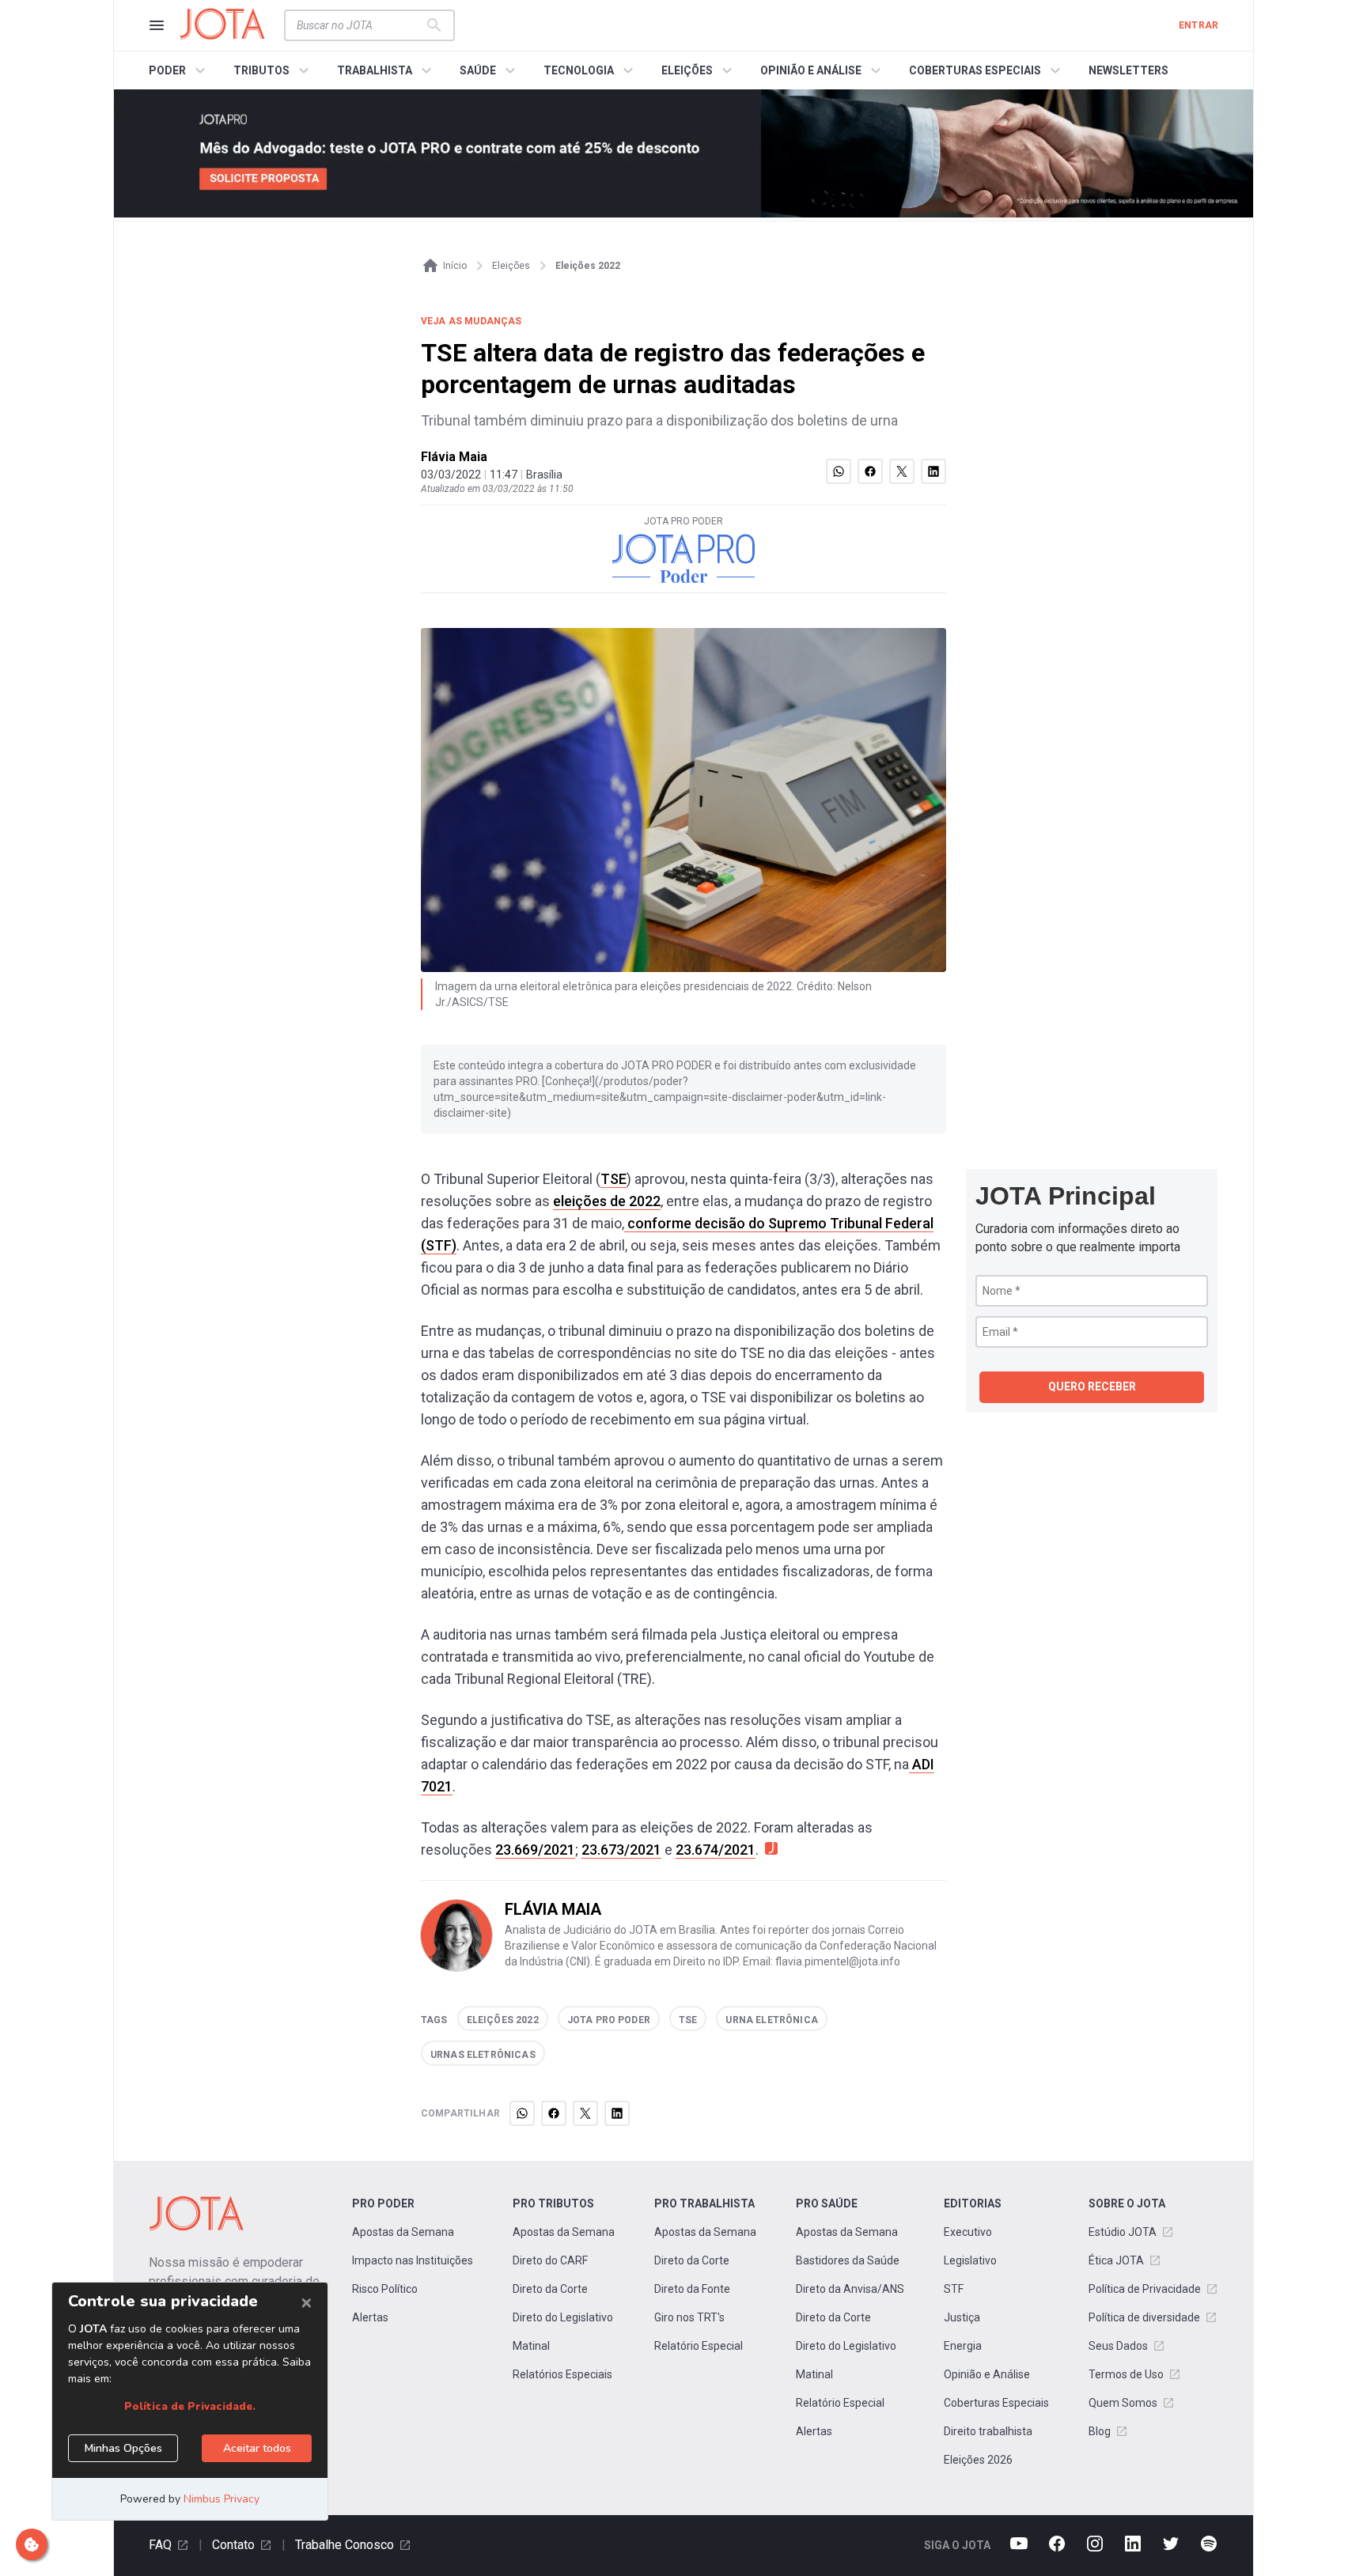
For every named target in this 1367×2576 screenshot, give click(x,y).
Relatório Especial (699, 2346)
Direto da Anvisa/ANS (850, 2289)
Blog (1100, 2431)
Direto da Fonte (692, 2289)
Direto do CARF (550, 2260)
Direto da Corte (550, 2289)
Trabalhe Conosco (345, 2545)
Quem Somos (1123, 2403)
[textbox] (360, 25)
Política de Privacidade (1145, 2289)
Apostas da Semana (403, 2232)
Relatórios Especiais (562, 2374)
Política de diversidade (1144, 2317)
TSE (613, 1179)
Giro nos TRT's (689, 2317)
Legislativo (970, 2260)
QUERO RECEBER (1092, 1386)
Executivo (968, 2232)
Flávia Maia (454, 457)
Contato (233, 2545)
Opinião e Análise (987, 2374)
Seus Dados (1118, 2346)
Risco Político (385, 2289)
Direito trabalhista (988, 2431)
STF (954, 2289)
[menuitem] (179, 70)
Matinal (531, 2346)
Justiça (962, 2317)
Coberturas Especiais (996, 2403)
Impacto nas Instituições (413, 2260)
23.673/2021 (621, 1850)
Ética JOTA (1116, 2260)
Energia (963, 2346)
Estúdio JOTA (1123, 2232)
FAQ (160, 2545)
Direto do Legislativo (563, 2317)
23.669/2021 (535, 1850)
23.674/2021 (716, 1850)
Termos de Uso (1126, 2374)
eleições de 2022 (607, 1201)
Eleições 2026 (978, 2460)
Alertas (370, 2317)
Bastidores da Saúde (848, 2260)
